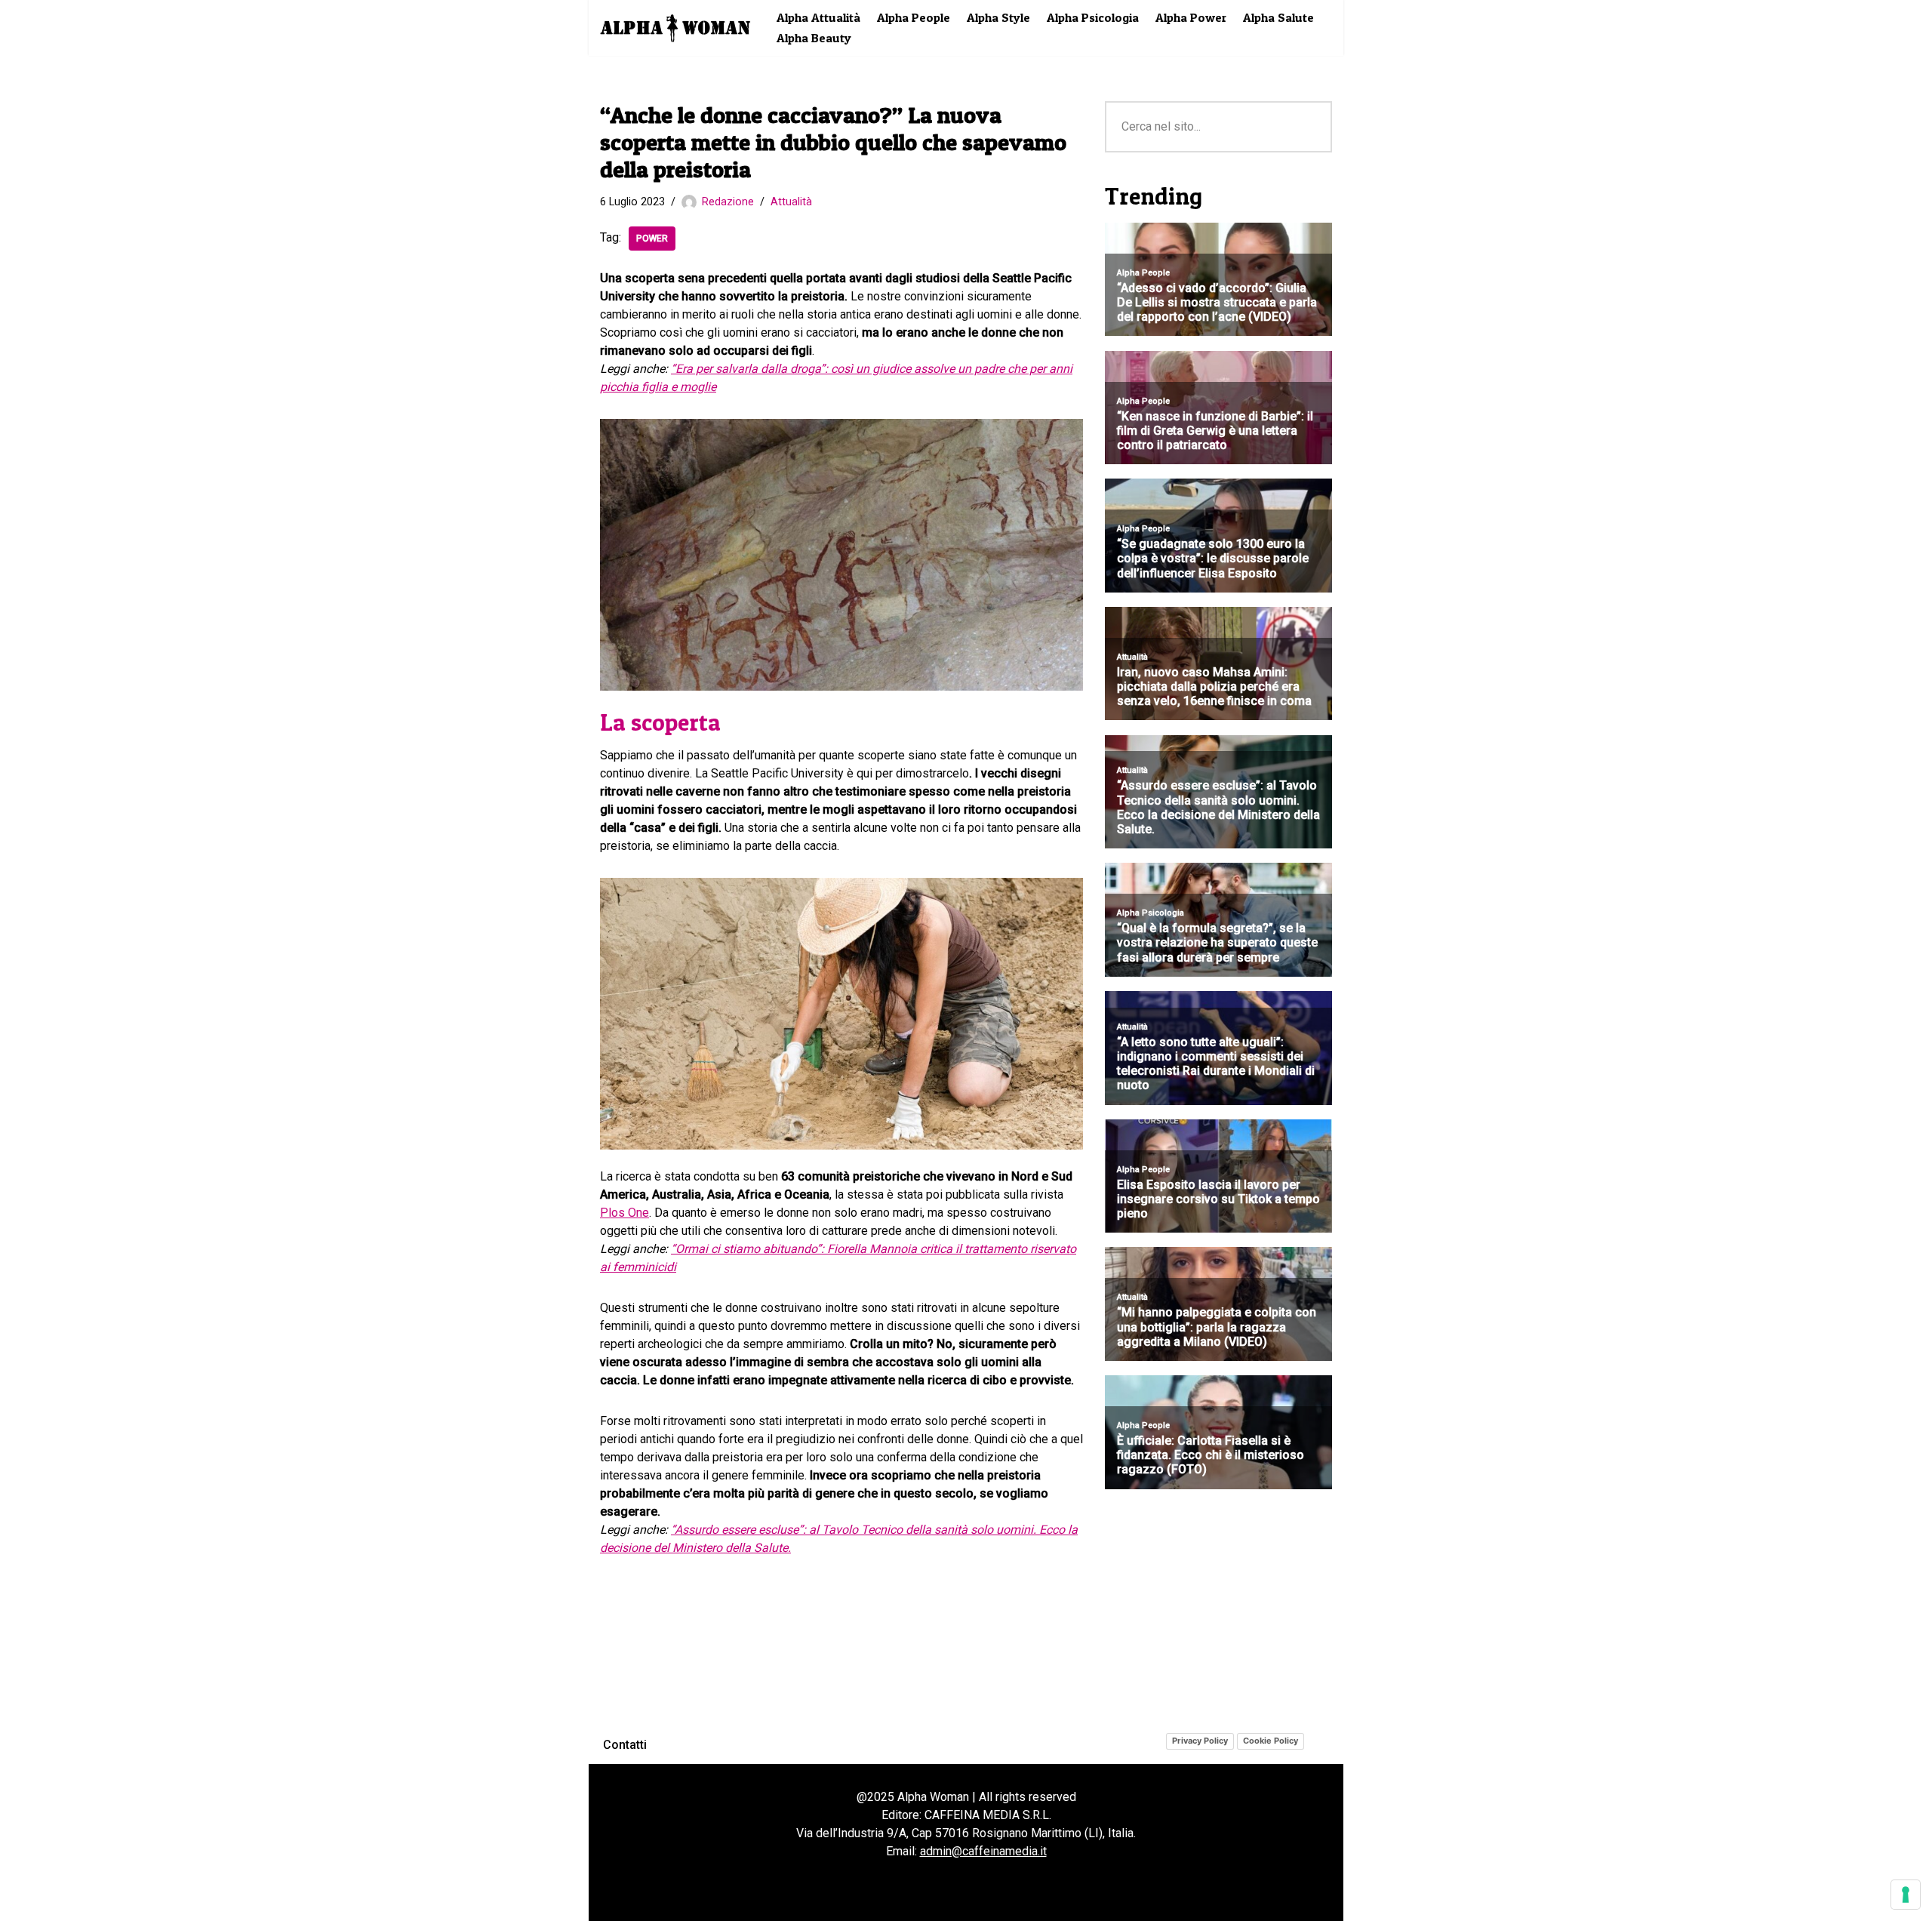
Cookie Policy (1271, 1741)
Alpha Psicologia (1093, 17)
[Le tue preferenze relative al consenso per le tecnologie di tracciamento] (1906, 1895)
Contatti (625, 1745)
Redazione (728, 202)
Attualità (791, 202)
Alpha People (914, 17)
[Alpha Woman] (675, 28)
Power (652, 239)
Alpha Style (998, 17)
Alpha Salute (1278, 17)
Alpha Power (1191, 17)
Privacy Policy (1200, 1741)
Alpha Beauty (814, 38)
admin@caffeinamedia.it (983, 1851)
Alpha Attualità (818, 17)
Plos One (625, 1213)
